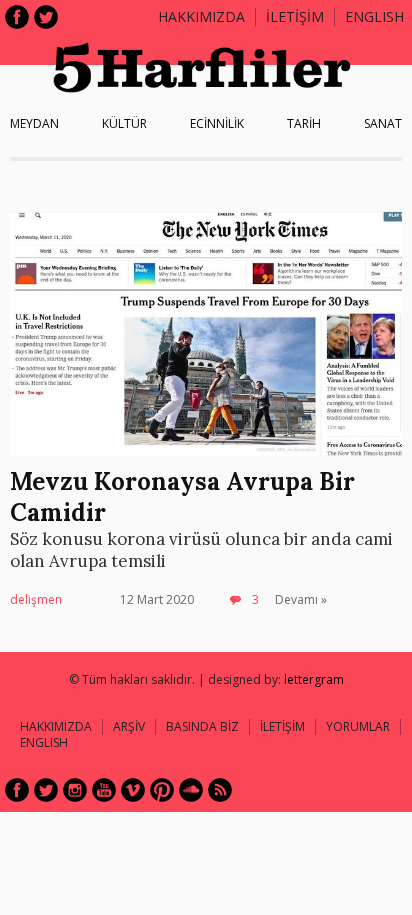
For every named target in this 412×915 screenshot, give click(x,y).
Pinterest (162, 790)
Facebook (17, 17)
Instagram (75, 790)
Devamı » (301, 599)
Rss (220, 790)
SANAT (383, 123)
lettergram (314, 679)
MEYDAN (34, 123)
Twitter (46, 17)
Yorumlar (358, 726)
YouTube (104, 790)
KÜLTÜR (124, 123)
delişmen (36, 599)
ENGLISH (374, 16)
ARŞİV (129, 726)
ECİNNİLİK (217, 123)
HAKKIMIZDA (56, 726)
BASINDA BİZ (202, 726)
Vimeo (133, 790)
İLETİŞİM (295, 16)
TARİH (304, 123)
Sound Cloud (191, 790)
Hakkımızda (201, 16)
